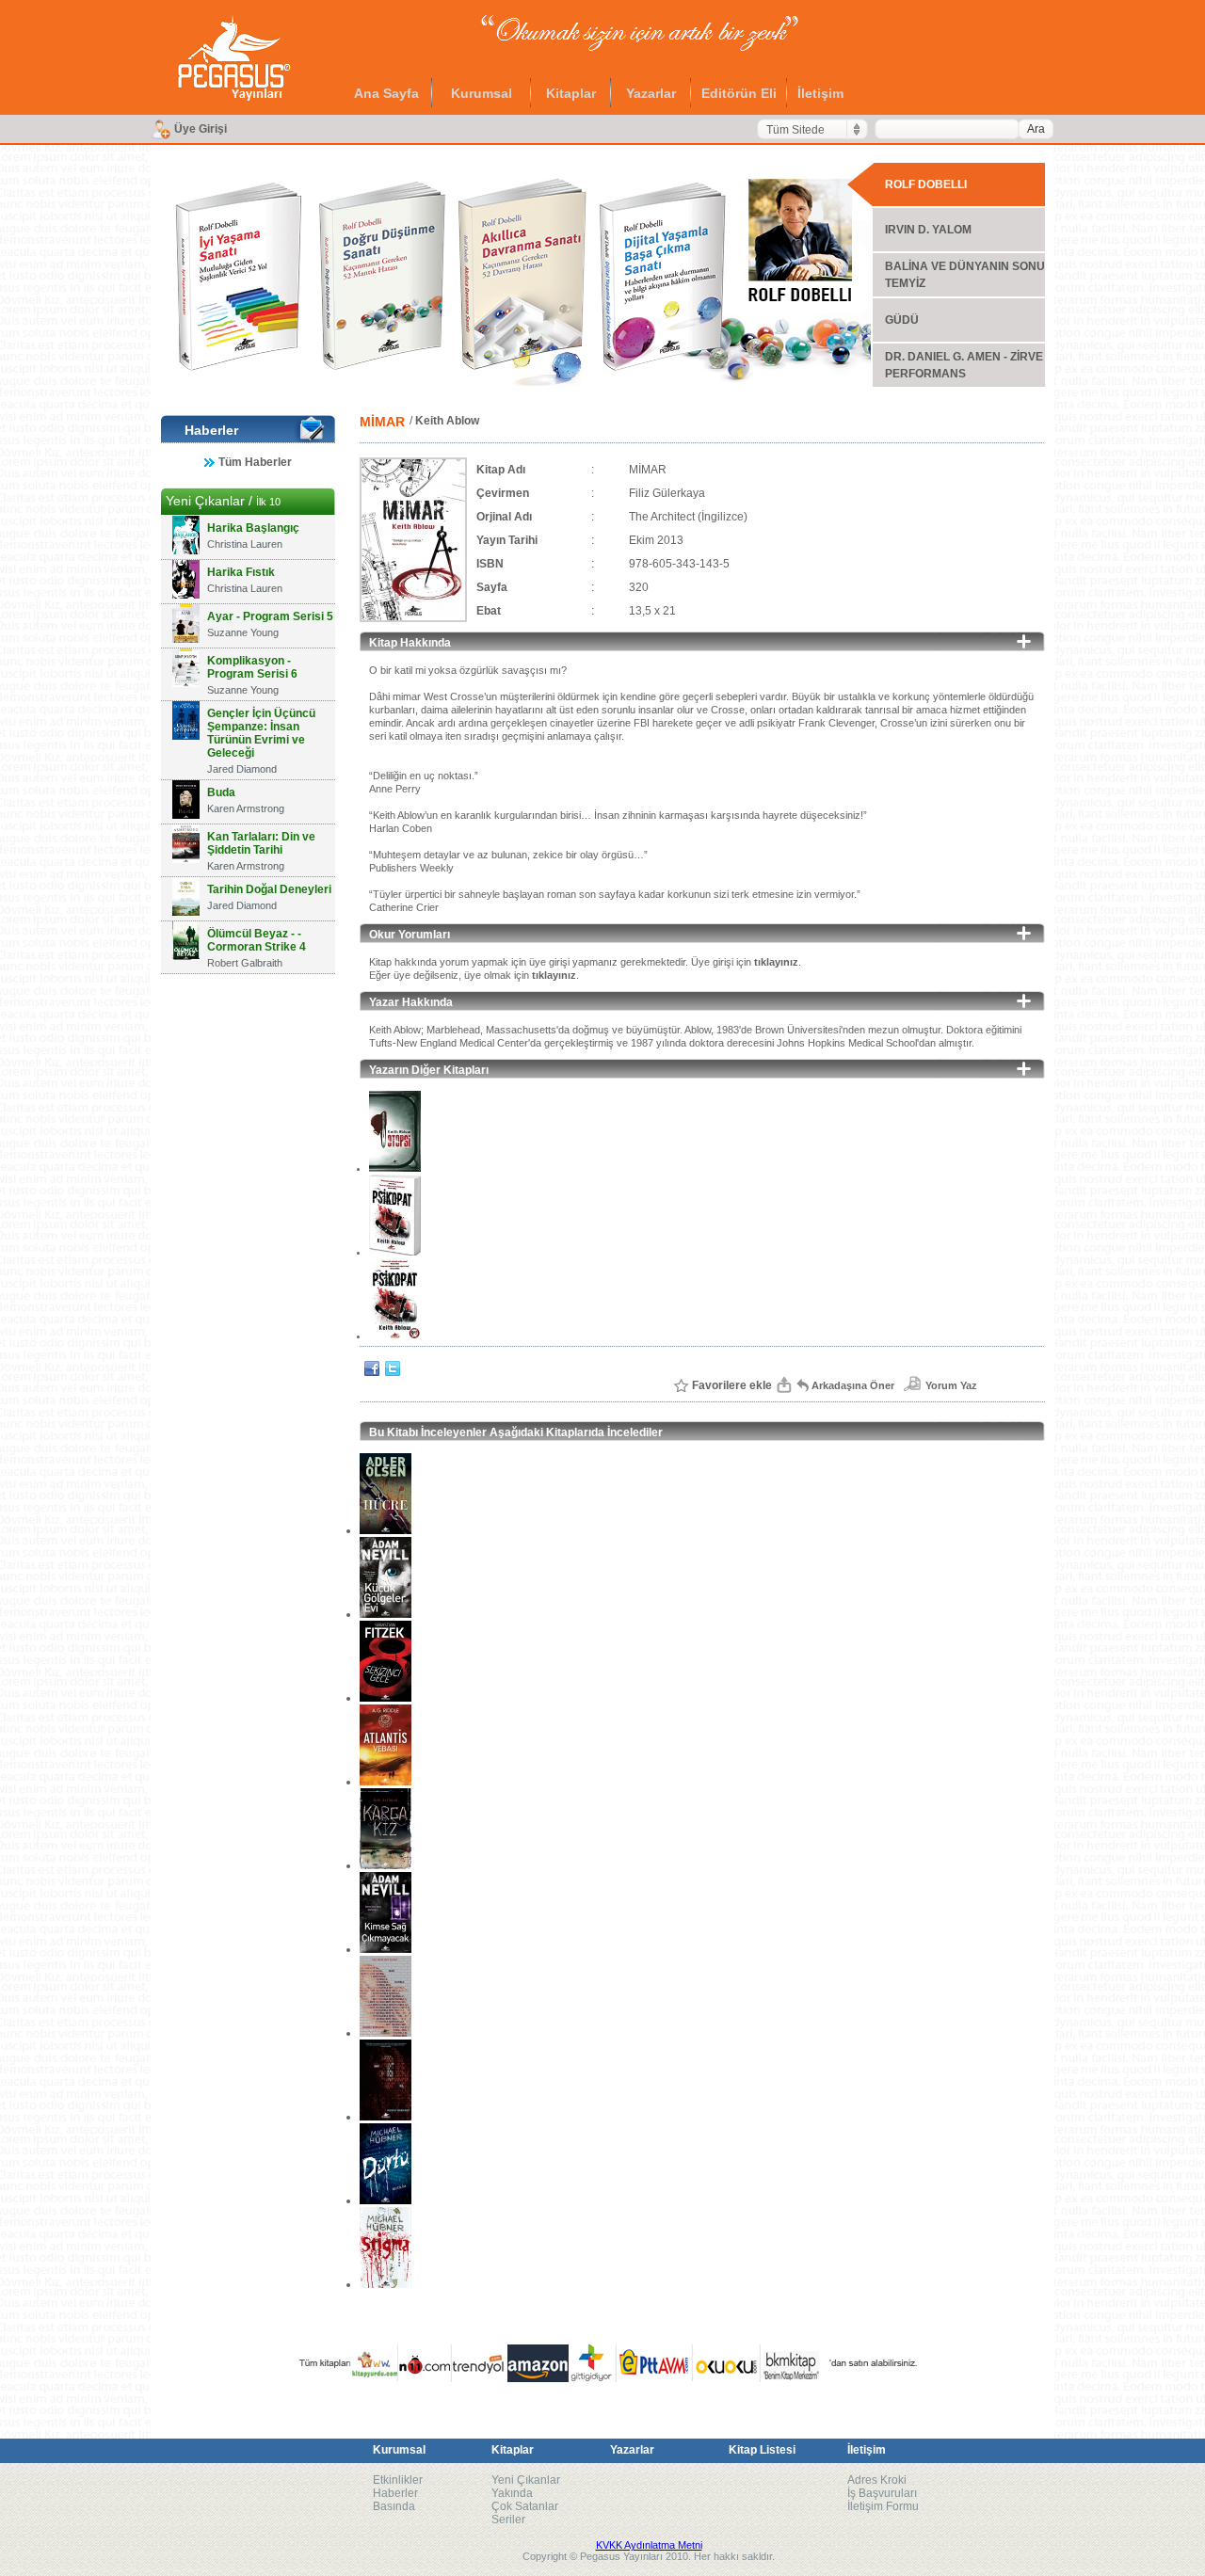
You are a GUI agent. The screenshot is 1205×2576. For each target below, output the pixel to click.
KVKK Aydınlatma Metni (649, 2545)
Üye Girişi (201, 129)
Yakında (512, 2493)
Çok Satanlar (525, 2506)
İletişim (820, 93)
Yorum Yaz (951, 1385)
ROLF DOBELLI (926, 184)
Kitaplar (571, 93)
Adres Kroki (877, 2480)
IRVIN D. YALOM (928, 230)
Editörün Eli (739, 93)
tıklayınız (776, 962)
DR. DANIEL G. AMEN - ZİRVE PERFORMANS (964, 365)
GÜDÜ (902, 320)
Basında (394, 2506)
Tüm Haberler (255, 462)
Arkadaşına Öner (853, 1385)
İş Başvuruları (882, 2493)
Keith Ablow (447, 421)
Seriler (508, 2520)
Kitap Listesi (762, 2450)
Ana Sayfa (386, 93)
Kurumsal (482, 93)
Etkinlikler (398, 2480)
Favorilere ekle (732, 1385)
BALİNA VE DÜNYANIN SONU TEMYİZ (965, 275)
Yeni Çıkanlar (526, 2480)
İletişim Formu (883, 2506)
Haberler (395, 2493)
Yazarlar (651, 93)
